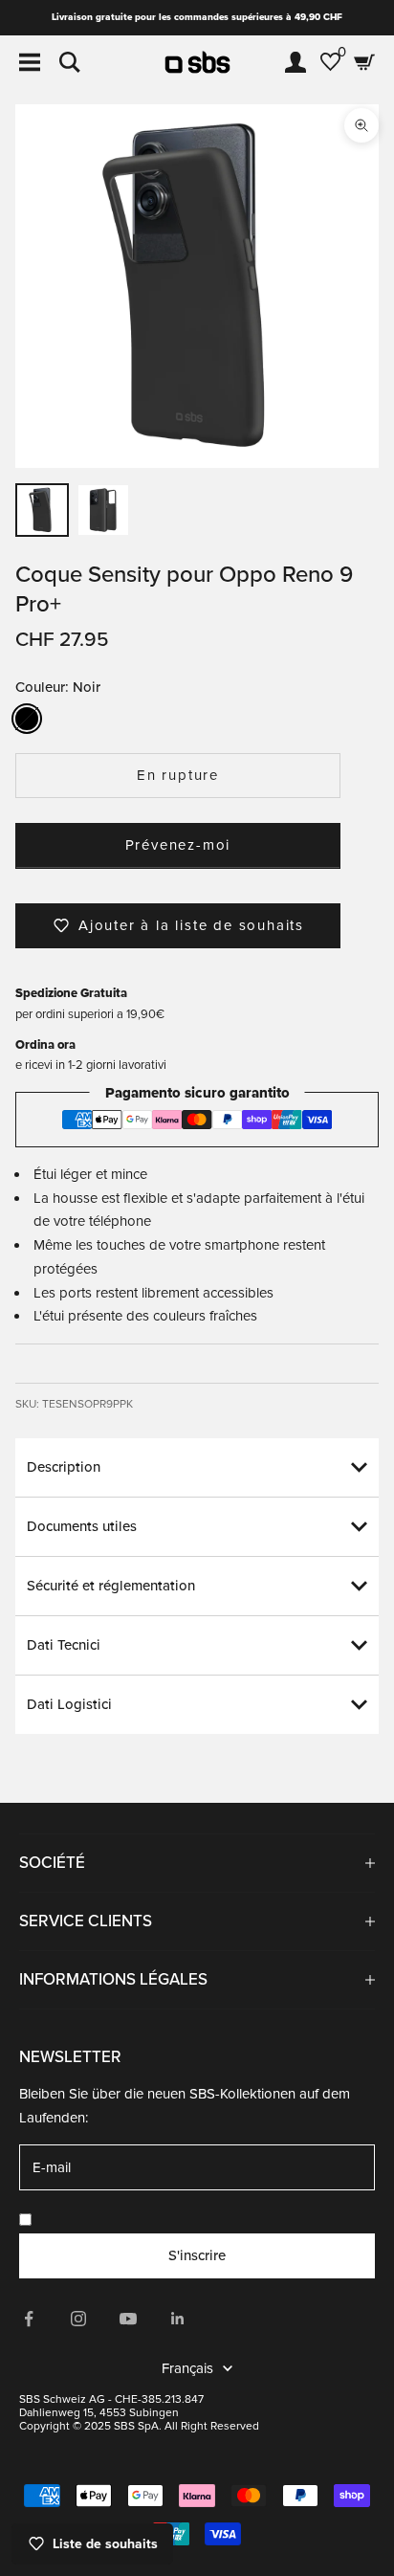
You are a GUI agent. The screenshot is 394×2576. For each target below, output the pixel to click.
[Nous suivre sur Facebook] (29, 2319)
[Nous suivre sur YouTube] (128, 2319)
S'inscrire (197, 2255)
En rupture (178, 775)
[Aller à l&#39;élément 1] (42, 510)
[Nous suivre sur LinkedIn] (178, 2319)
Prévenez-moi (178, 845)
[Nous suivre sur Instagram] (78, 2319)
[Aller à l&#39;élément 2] (103, 510)
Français (187, 2368)
